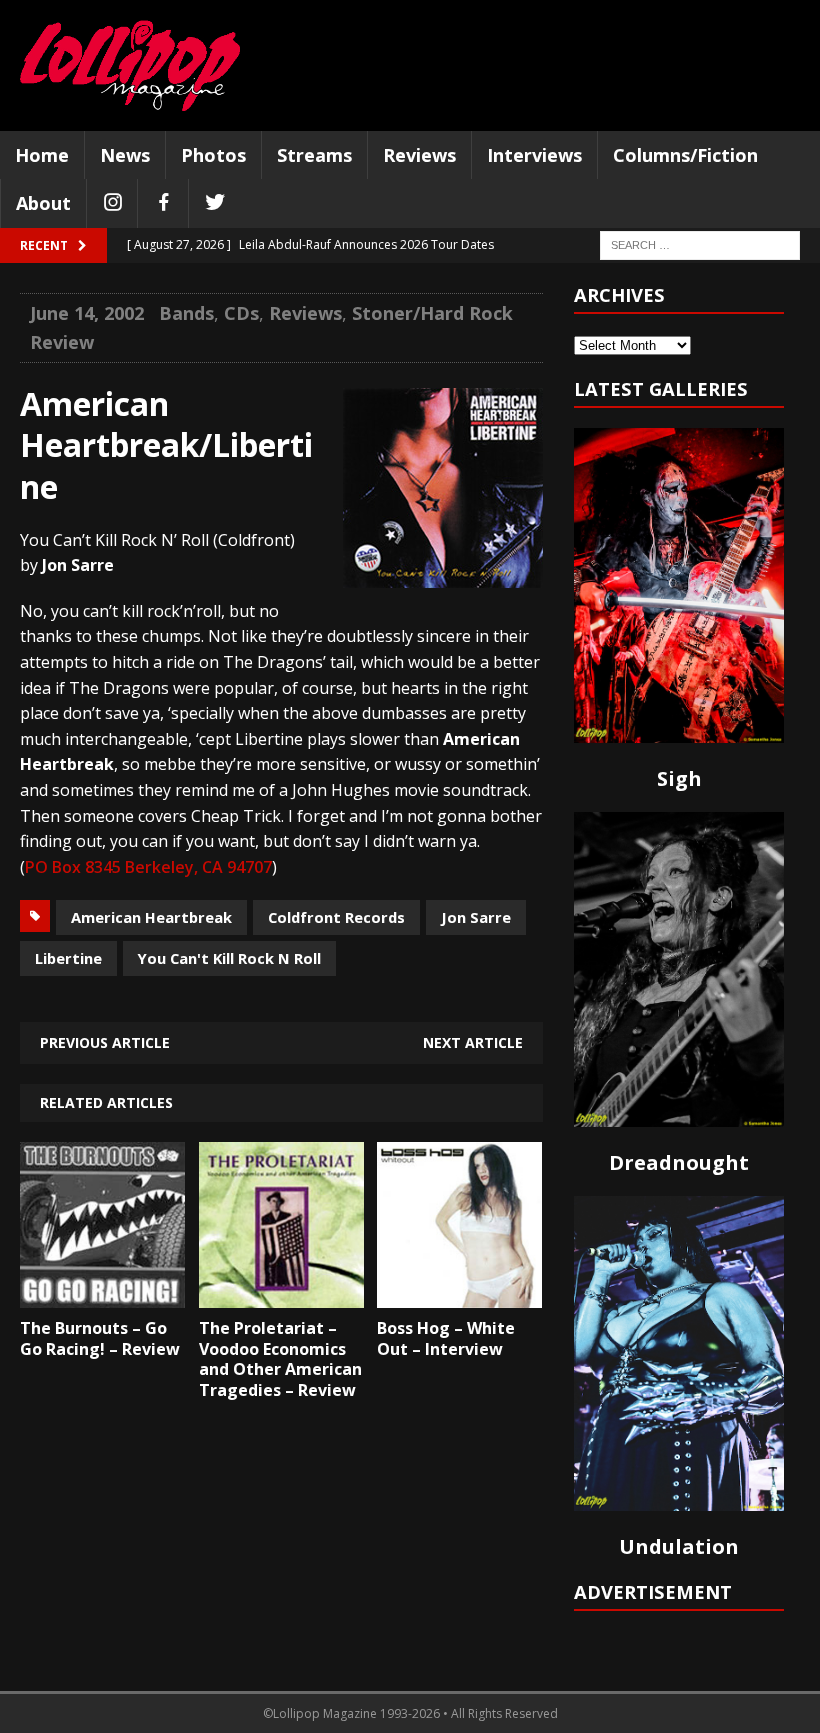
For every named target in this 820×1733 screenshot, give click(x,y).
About (43, 203)
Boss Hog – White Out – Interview (446, 1338)
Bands (186, 313)
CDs (241, 313)
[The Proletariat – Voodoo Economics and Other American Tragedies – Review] (281, 1293)
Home (42, 155)
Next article (473, 1042)
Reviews (419, 155)
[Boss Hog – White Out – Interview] (459, 1293)
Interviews (534, 155)
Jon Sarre (476, 917)
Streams (314, 155)
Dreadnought (679, 1162)
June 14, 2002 (87, 313)
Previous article (105, 1042)
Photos (213, 155)
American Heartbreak (151, 917)
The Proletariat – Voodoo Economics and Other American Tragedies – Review (280, 1359)
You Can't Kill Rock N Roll (229, 958)
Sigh (679, 778)
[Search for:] (700, 244)
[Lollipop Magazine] (130, 65)
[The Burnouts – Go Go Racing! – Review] (102, 1293)
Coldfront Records (336, 917)
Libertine (68, 958)
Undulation (679, 1546)
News (125, 155)
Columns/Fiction (685, 155)
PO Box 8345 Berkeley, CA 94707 (148, 867)
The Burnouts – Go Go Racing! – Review (100, 1338)
